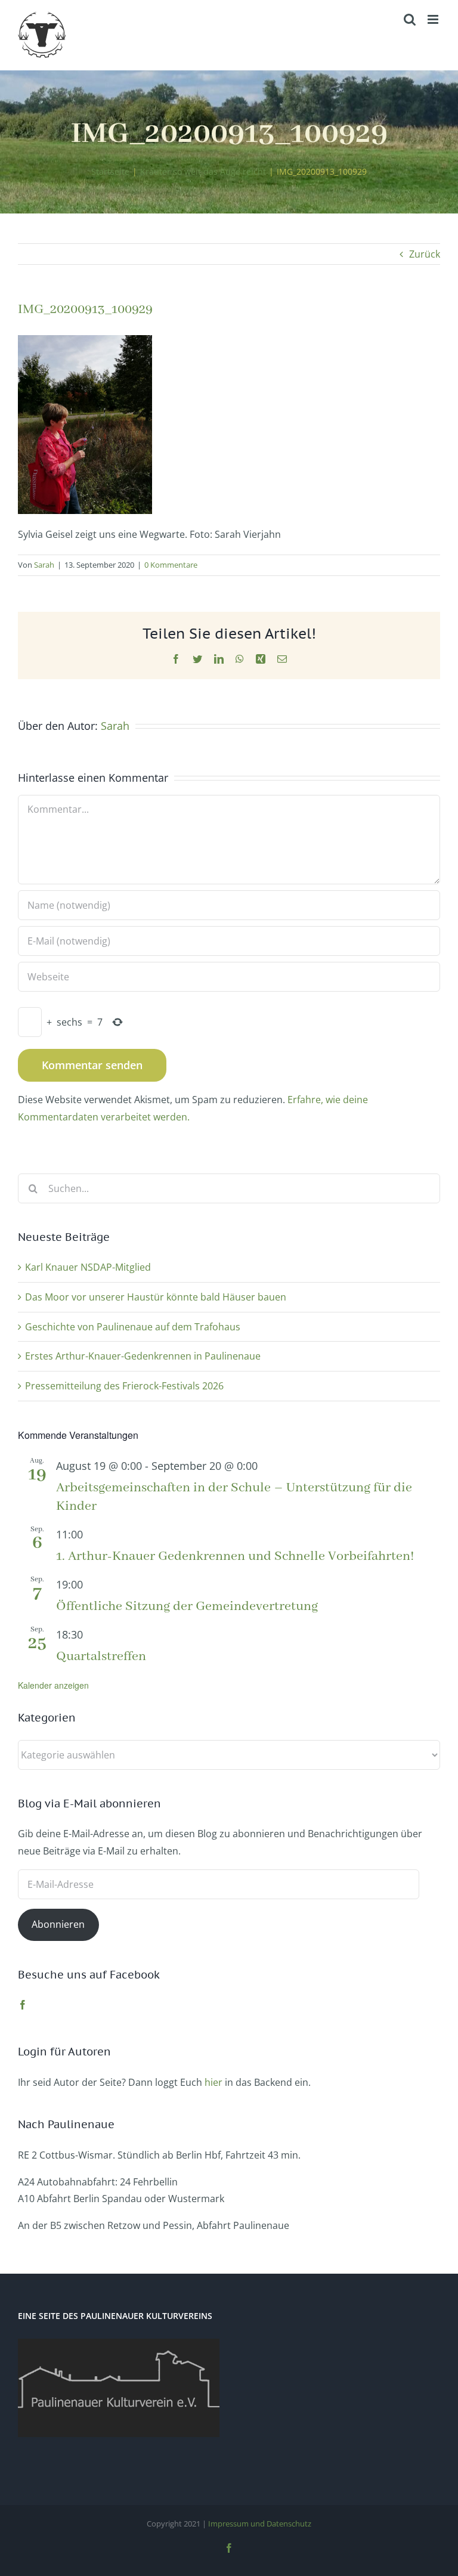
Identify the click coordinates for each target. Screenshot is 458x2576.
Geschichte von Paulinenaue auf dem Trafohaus (133, 1327)
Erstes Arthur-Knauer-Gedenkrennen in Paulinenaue (143, 1356)
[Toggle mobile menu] (434, 19)
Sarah (44, 565)
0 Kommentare (171, 565)
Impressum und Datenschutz (260, 2524)
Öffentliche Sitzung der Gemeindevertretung (187, 1606)
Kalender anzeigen (53, 1685)
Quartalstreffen (101, 1657)
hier (213, 2082)
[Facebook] (23, 2005)
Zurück (425, 254)
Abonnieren (58, 1924)
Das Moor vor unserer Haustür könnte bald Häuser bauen (156, 1297)
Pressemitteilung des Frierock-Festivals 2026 (124, 1386)
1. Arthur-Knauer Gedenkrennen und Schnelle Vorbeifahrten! (235, 1556)
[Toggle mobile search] (410, 19)
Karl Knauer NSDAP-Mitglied (88, 1267)
